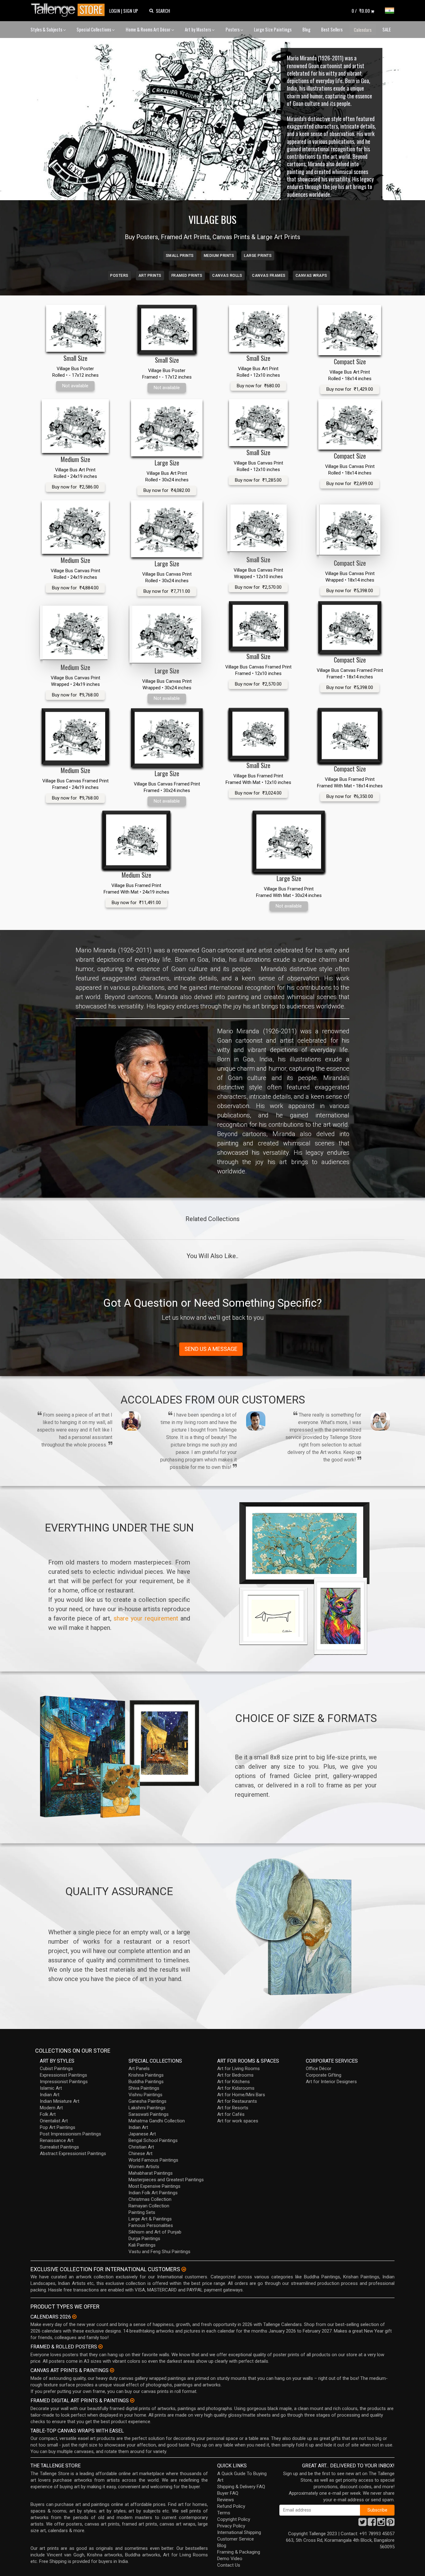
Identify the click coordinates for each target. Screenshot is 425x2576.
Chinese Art (140, 2154)
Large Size (167, 463)
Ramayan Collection (149, 2206)
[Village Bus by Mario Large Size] (167, 428)
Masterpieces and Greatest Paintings (166, 2180)
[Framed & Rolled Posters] (100, 2347)
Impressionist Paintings (64, 2082)
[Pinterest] (390, 2524)
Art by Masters (198, 29)
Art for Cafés (231, 2114)
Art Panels (139, 2069)
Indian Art (50, 2095)
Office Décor (319, 2069)
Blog (306, 29)
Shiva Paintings (144, 2088)
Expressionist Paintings (63, 2075)
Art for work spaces (238, 2121)
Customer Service (236, 2539)
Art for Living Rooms (238, 2069)
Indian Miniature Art (60, 2101)
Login (115, 11)
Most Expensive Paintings (154, 2186)
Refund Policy (231, 2506)
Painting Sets (142, 2212)
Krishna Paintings (146, 2075)
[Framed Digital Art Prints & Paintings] (132, 2400)
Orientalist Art (54, 2121)
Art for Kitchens (234, 2082)
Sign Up (131, 11)
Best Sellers (332, 29)
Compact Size (350, 361)
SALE (387, 29)
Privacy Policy (231, 2526)
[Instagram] (381, 2524)
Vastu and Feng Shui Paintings (159, 2252)
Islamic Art (51, 2088)
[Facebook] (372, 2524)
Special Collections (94, 29)
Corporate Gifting (324, 2075)
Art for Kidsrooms (236, 2088)
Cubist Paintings (56, 2069)
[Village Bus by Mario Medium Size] (75, 426)
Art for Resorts (233, 2108)
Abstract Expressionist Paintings (73, 2154)
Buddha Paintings (146, 2082)
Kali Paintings (142, 2245)
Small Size (75, 358)
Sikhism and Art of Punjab (155, 2232)
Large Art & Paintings (150, 2219)
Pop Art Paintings (58, 2127)
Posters (233, 29)
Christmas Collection (150, 2199)
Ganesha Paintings (147, 2101)
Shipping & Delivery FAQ (241, 2487)
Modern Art (51, 2108)
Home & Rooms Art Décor (149, 29)
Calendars (363, 30)
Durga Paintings (144, 2239)
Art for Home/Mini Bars (241, 2095)
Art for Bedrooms (235, 2075)
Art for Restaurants (237, 2101)
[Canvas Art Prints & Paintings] (112, 2370)
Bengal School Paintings (153, 2140)
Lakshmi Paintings (147, 2108)
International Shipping (239, 2532)
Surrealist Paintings (59, 2147)
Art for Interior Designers (331, 2082)
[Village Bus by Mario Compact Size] (350, 330)
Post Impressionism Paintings (70, 2134)
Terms (224, 2513)
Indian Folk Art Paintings (153, 2193)
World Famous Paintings (153, 2160)
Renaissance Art (57, 2140)
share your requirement (146, 1618)
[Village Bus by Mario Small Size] (75, 328)
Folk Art (48, 2114)
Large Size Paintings (273, 29)
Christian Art (141, 2147)
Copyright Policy (234, 2519)
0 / (361, 11)
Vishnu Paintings (145, 2095)
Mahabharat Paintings (151, 2173)
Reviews (226, 2500)
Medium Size (75, 459)
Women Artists (144, 2167)
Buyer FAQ (228, 2493)
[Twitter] (362, 2524)
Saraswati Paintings (149, 2114)
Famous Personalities (151, 2225)
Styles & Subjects (47, 29)
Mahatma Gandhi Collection (157, 2121)
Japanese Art (142, 2134)
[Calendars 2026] (74, 2317)
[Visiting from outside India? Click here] (184, 2269)
